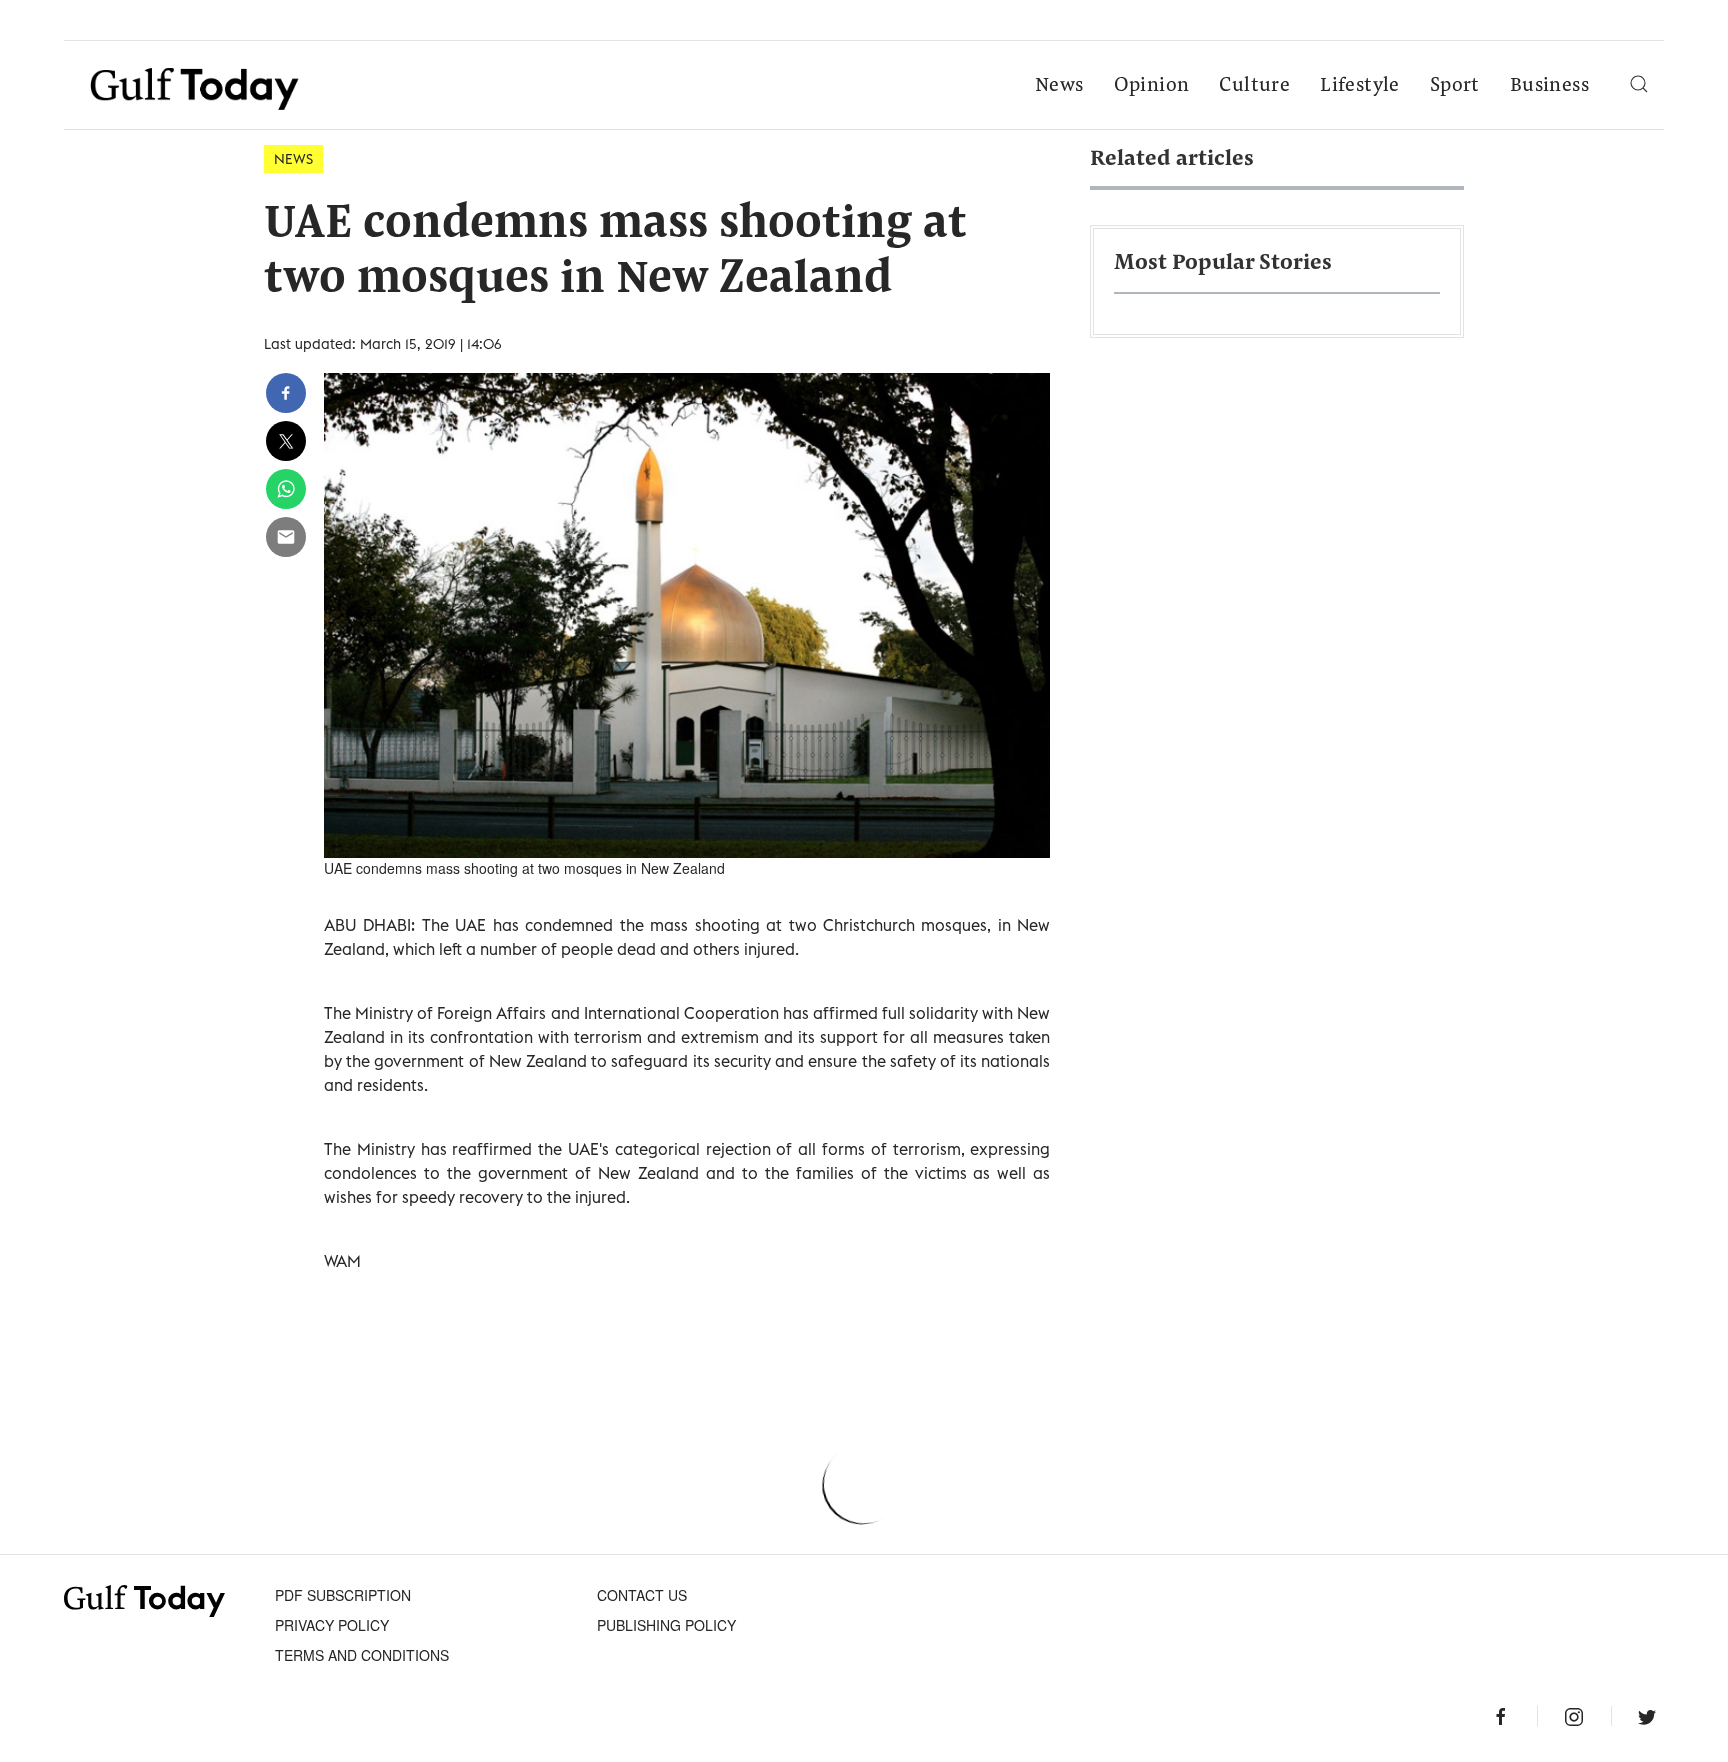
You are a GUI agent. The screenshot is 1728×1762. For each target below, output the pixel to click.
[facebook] (286, 393)
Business (1549, 86)
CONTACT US (642, 1595)
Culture (1254, 86)
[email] (286, 537)
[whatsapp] (286, 489)
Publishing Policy (666, 1625)
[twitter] (286, 441)
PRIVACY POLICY (332, 1625)
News (1059, 86)
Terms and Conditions (362, 1655)
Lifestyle (1360, 86)
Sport (1455, 86)
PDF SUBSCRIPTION (343, 1595)
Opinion (1152, 86)
